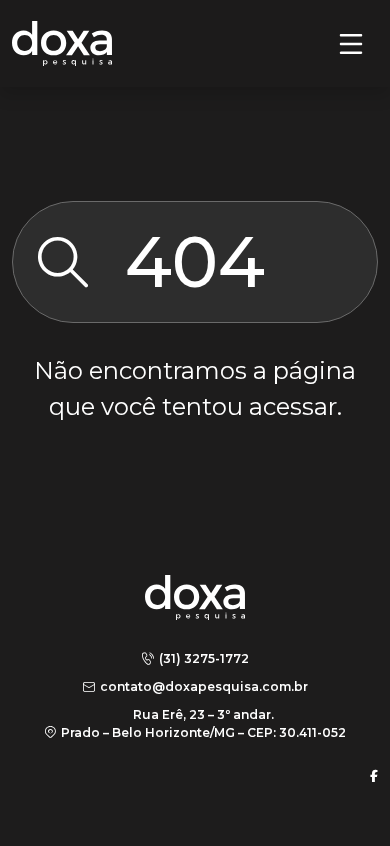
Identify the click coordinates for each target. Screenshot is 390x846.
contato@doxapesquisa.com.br (204, 686)
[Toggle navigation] (351, 44)
